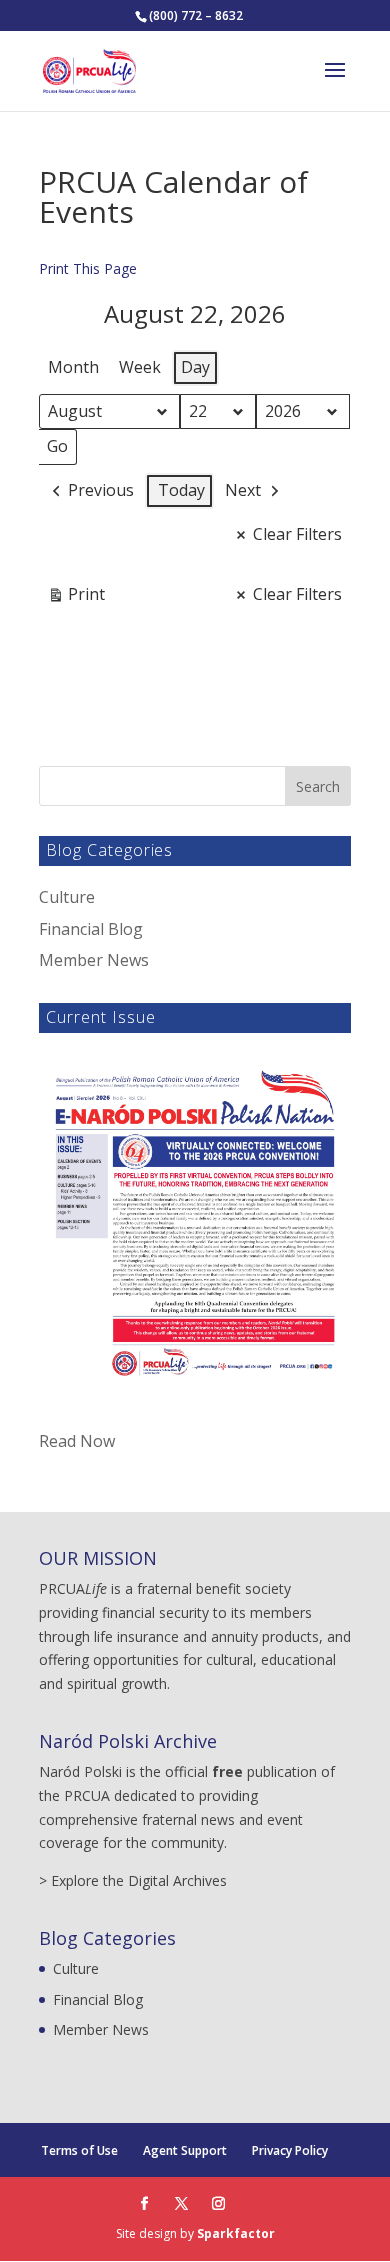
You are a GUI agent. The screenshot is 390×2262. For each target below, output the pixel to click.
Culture (67, 897)
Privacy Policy (290, 2150)
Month (73, 367)
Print (76, 598)
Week (140, 367)
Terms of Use (79, 2150)
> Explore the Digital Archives (133, 1880)
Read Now (77, 1441)
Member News (94, 960)
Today (181, 490)
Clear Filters (297, 534)
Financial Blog (91, 929)
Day (195, 367)
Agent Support (185, 2150)
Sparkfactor (236, 2233)
